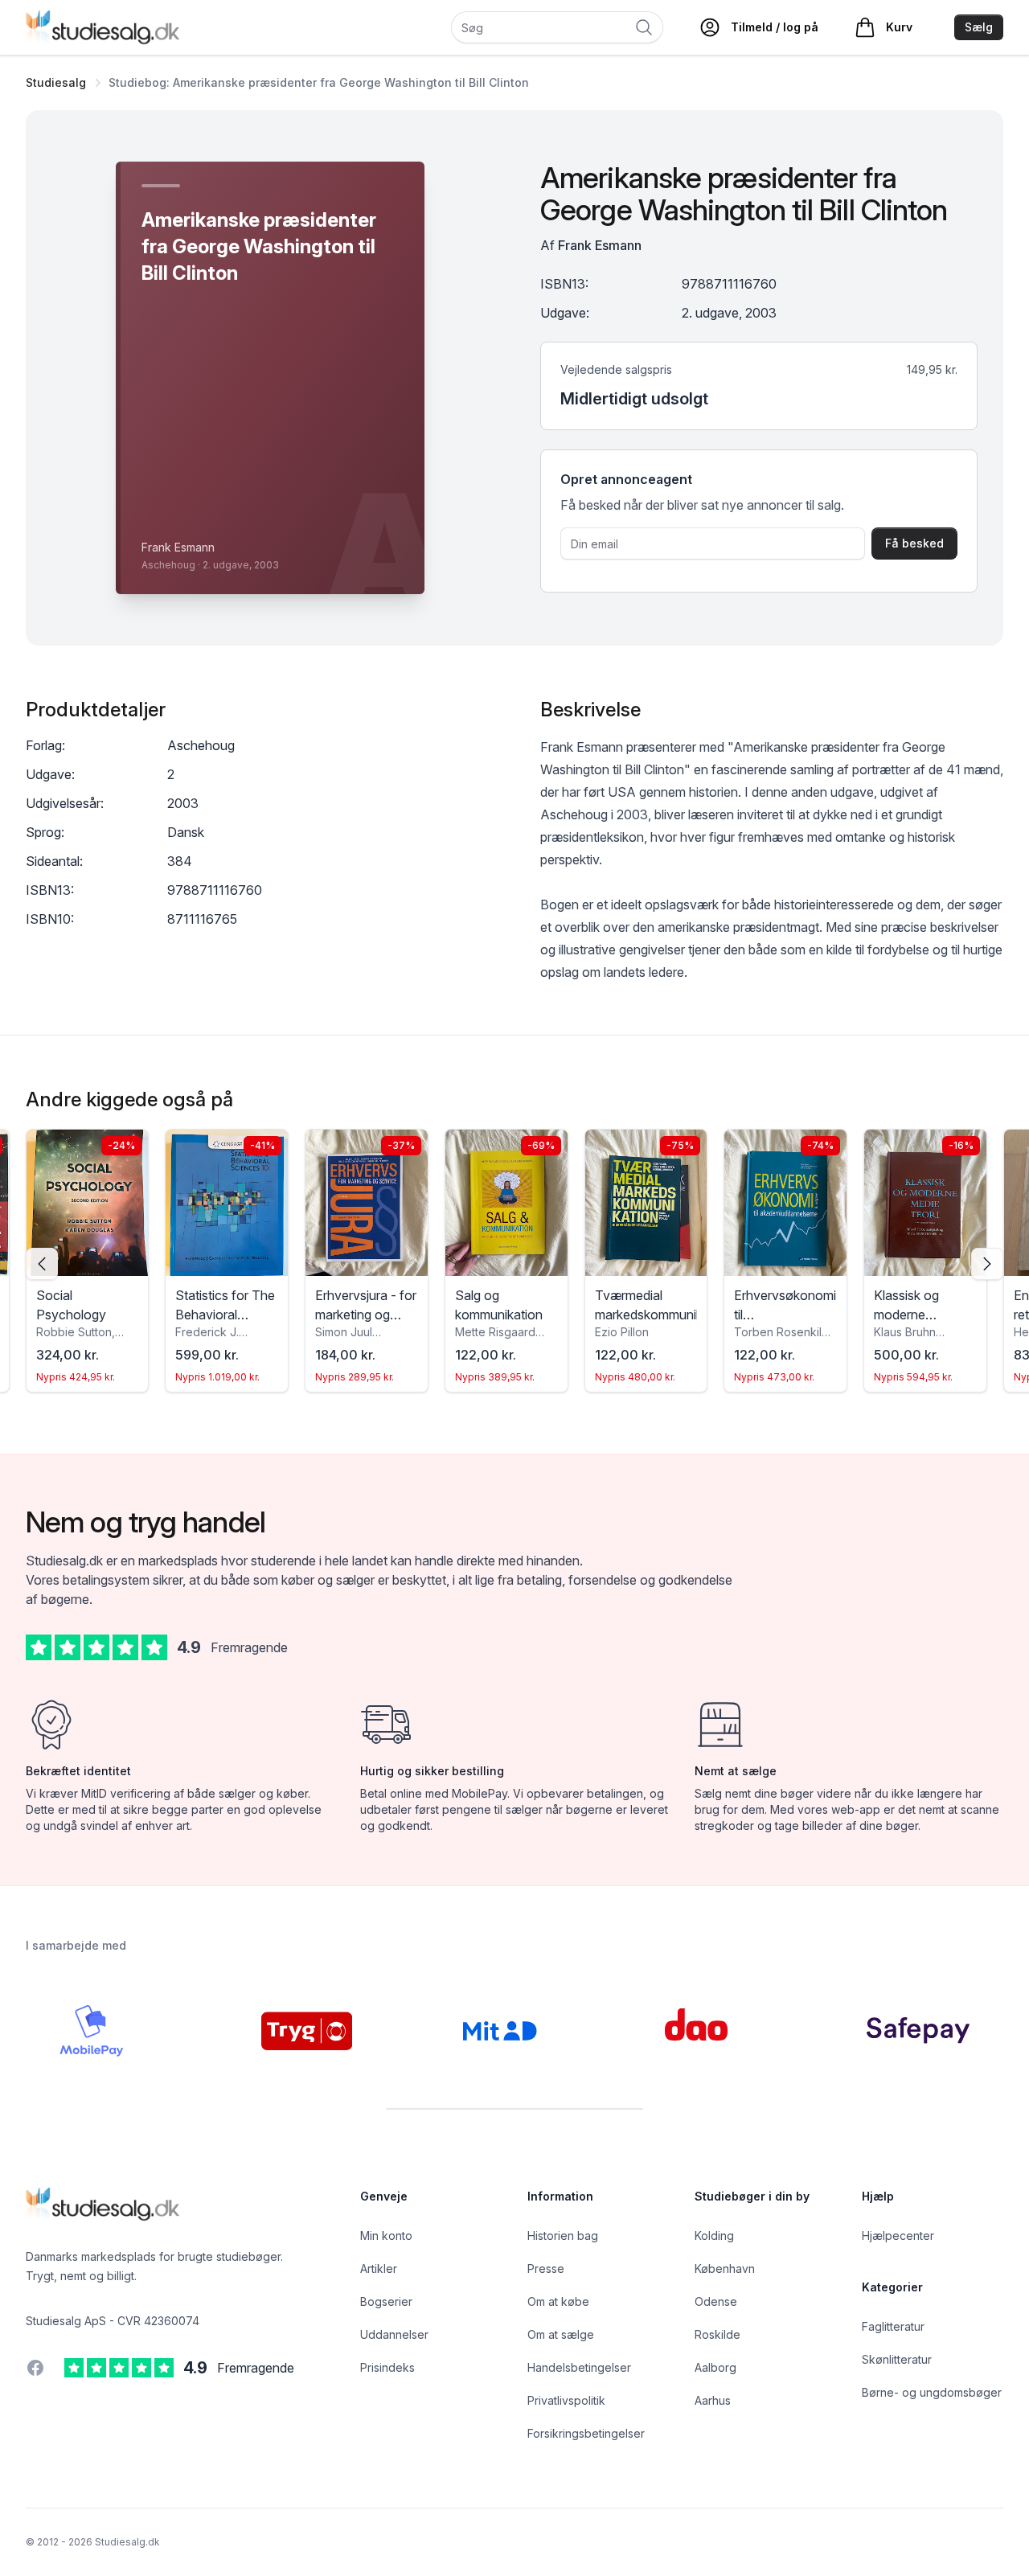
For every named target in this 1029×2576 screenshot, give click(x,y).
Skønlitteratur (897, 2359)
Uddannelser (394, 2334)
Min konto (386, 2236)
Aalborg (715, 2367)
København (725, 2268)
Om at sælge (561, 2334)
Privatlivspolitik (566, 2400)
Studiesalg (56, 82)
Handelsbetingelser (579, 2367)
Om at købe (558, 2301)
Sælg (979, 27)
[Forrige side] (42, 1264)
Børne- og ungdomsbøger (932, 2392)
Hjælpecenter (898, 2236)
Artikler (379, 2268)
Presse (546, 2268)
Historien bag (563, 2236)
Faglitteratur (893, 2326)
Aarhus (713, 2400)
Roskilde (717, 2334)
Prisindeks (387, 2367)
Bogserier (386, 2301)
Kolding (714, 2236)
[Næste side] (987, 1264)
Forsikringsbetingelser (586, 2433)
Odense (716, 2301)
